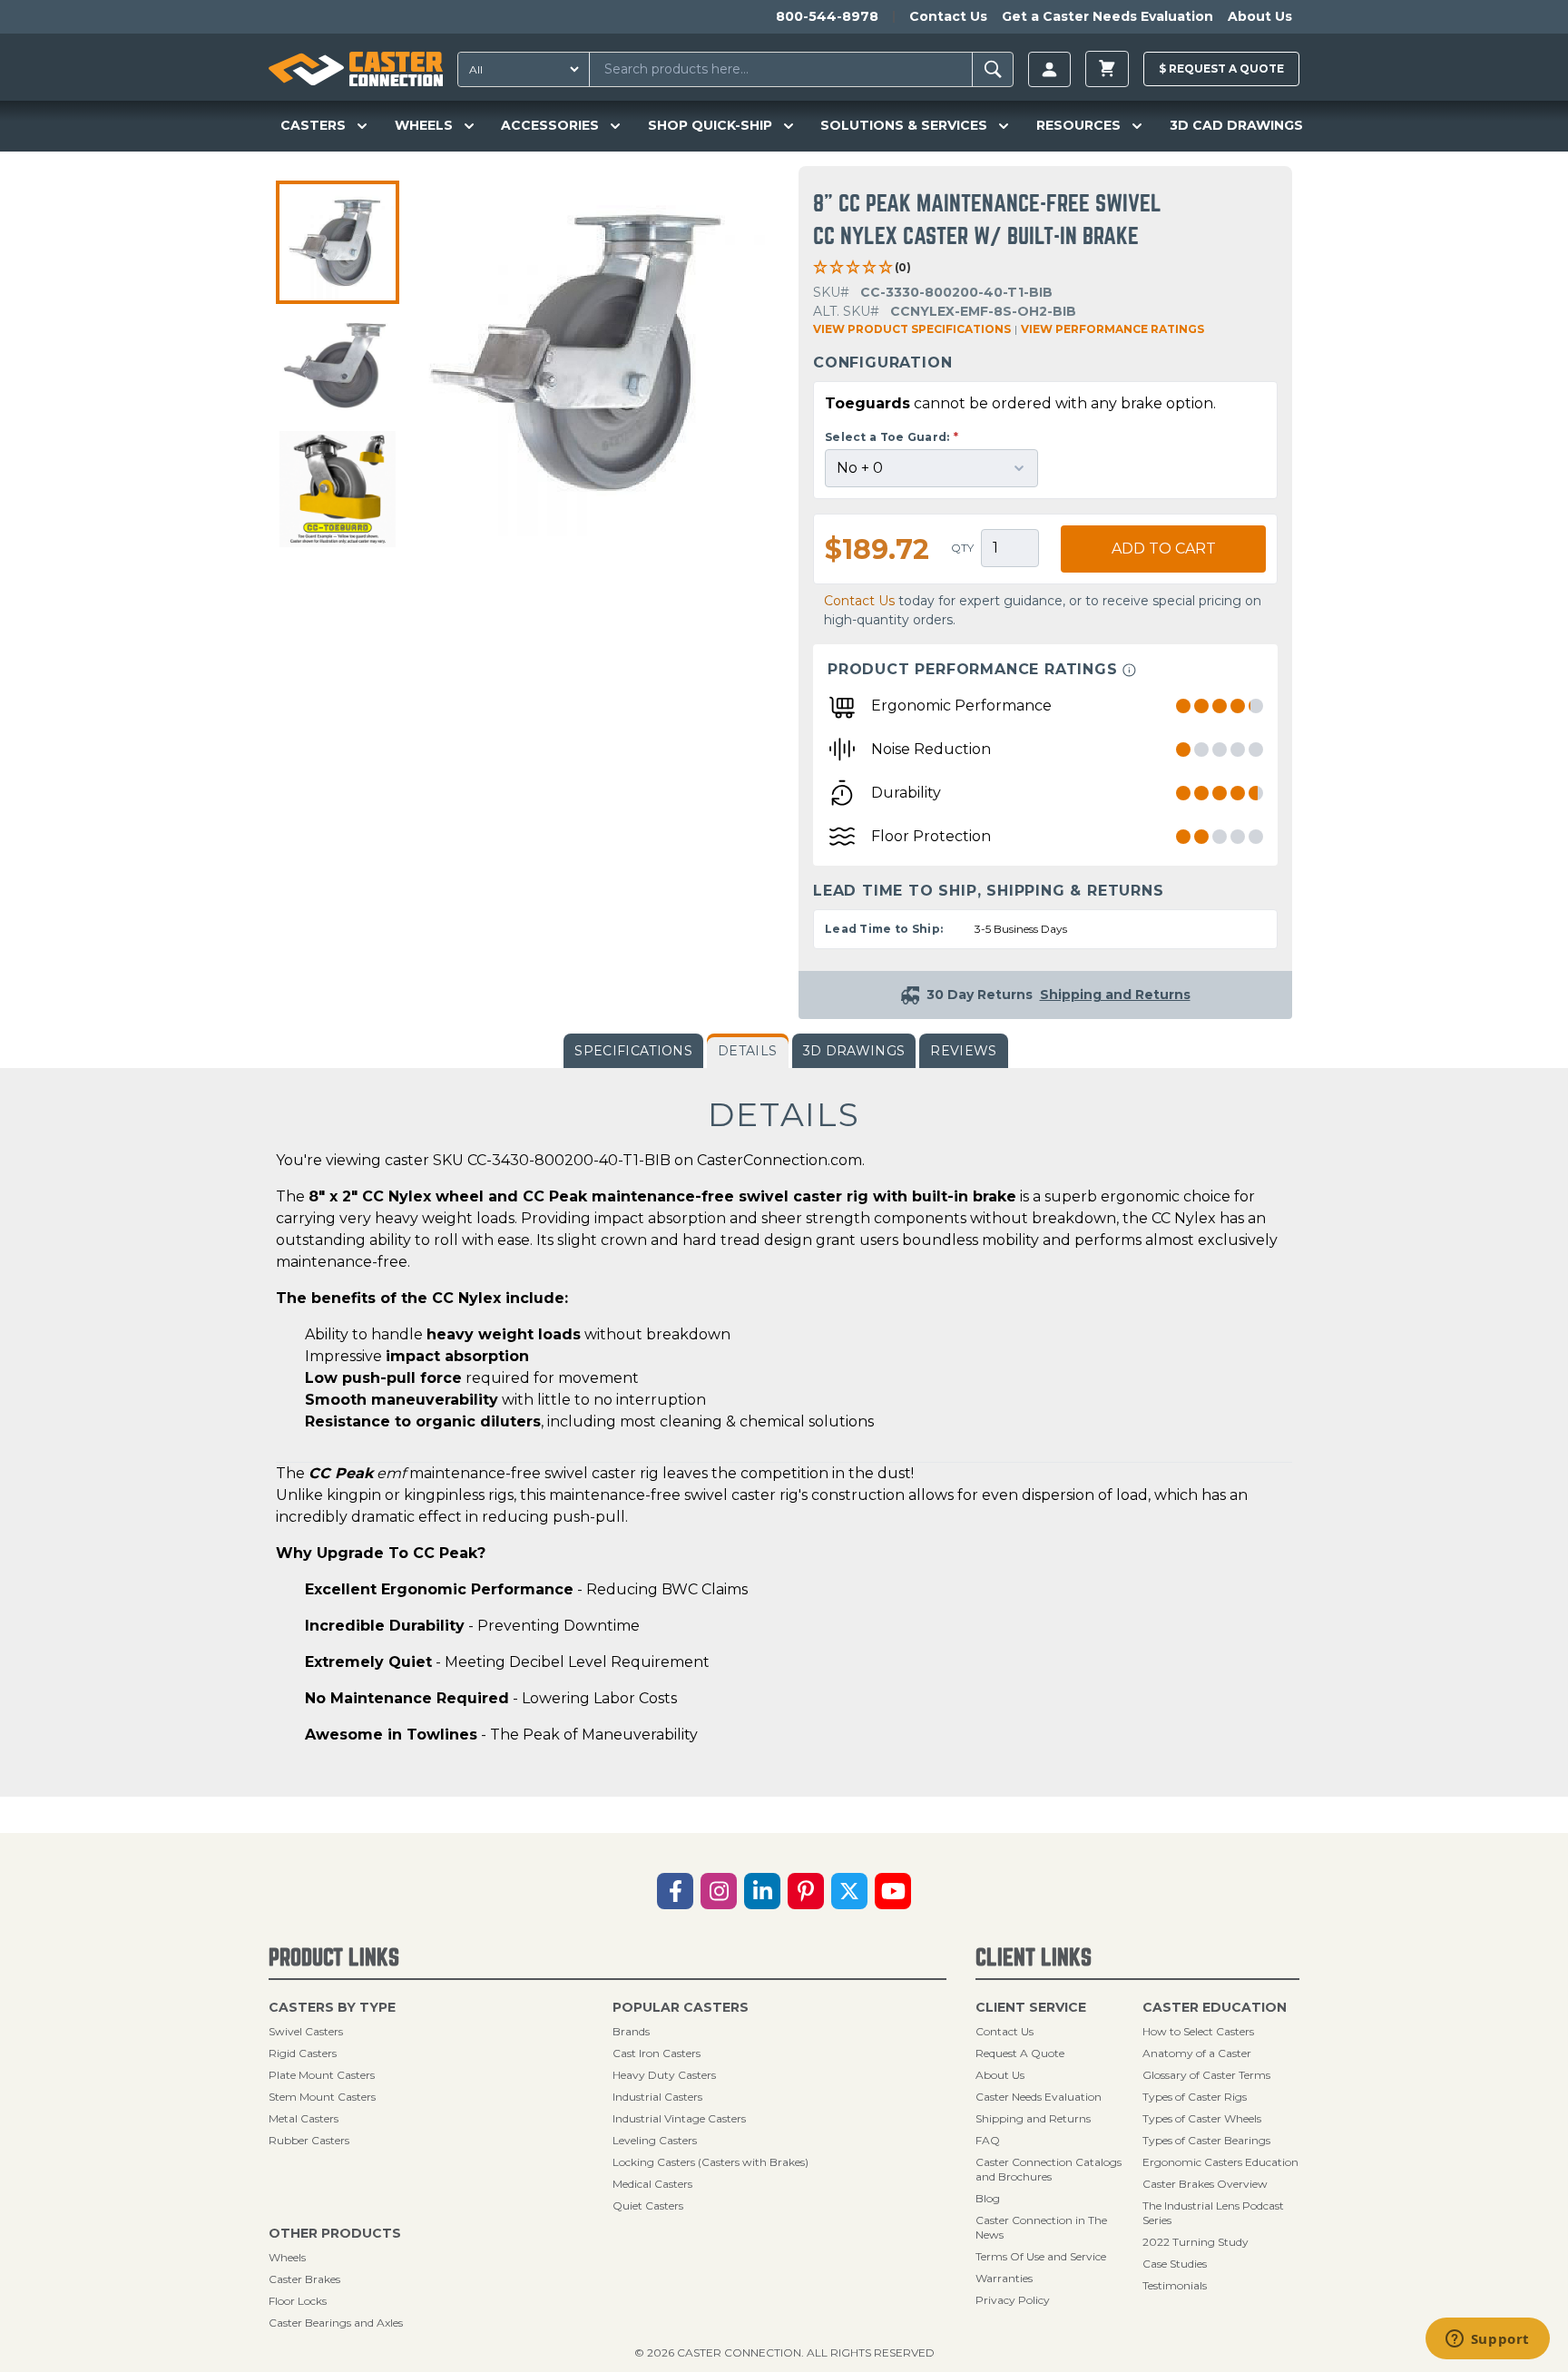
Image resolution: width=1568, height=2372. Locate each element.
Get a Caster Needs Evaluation (1107, 16)
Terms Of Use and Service (1041, 2256)
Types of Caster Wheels (1202, 2118)
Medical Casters (652, 2184)
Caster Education (1215, 2007)
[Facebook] (675, 1891)
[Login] (1049, 69)
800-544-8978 (827, 16)
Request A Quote (1020, 2053)
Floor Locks (298, 2301)
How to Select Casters (1198, 2031)
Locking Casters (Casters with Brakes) (710, 2162)
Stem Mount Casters (322, 2097)
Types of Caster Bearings (1206, 2140)
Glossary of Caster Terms (1206, 2075)
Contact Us (948, 16)
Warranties (1004, 2278)
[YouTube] (893, 1891)
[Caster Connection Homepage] (356, 69)
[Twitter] (849, 1891)
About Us (1260, 16)
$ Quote (1221, 69)
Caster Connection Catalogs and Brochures (1049, 2169)
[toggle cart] (1107, 69)
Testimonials (1175, 2285)
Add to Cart (1164, 549)
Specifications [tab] (633, 1051)
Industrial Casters (657, 2097)
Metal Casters (304, 2118)
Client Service (1031, 2007)
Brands (631, 2031)
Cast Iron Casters (657, 2053)
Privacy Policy (1013, 2300)
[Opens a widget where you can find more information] (1487, 2340)
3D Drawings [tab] (854, 1051)
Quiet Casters (648, 2205)
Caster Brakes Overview (1205, 2184)
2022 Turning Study (1196, 2242)
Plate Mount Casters (322, 2075)
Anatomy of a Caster (1197, 2053)
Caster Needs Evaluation (1039, 2097)
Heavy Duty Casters (664, 2075)
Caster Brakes (304, 2279)
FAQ (988, 2140)
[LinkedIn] (762, 1891)
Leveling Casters (655, 2140)
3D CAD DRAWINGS (1236, 125)
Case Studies (1175, 2264)
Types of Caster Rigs (1195, 2097)
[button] (338, 242)
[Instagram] (719, 1891)
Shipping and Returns (1033, 2118)
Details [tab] (747, 1051)
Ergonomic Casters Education (1220, 2162)
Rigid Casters (303, 2053)
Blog (988, 2198)
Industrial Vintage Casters (679, 2118)
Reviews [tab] (963, 1051)
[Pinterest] (806, 1891)
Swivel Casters (306, 2031)
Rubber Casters (309, 2140)
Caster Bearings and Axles (336, 2323)
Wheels (287, 2257)
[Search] (993, 69)
